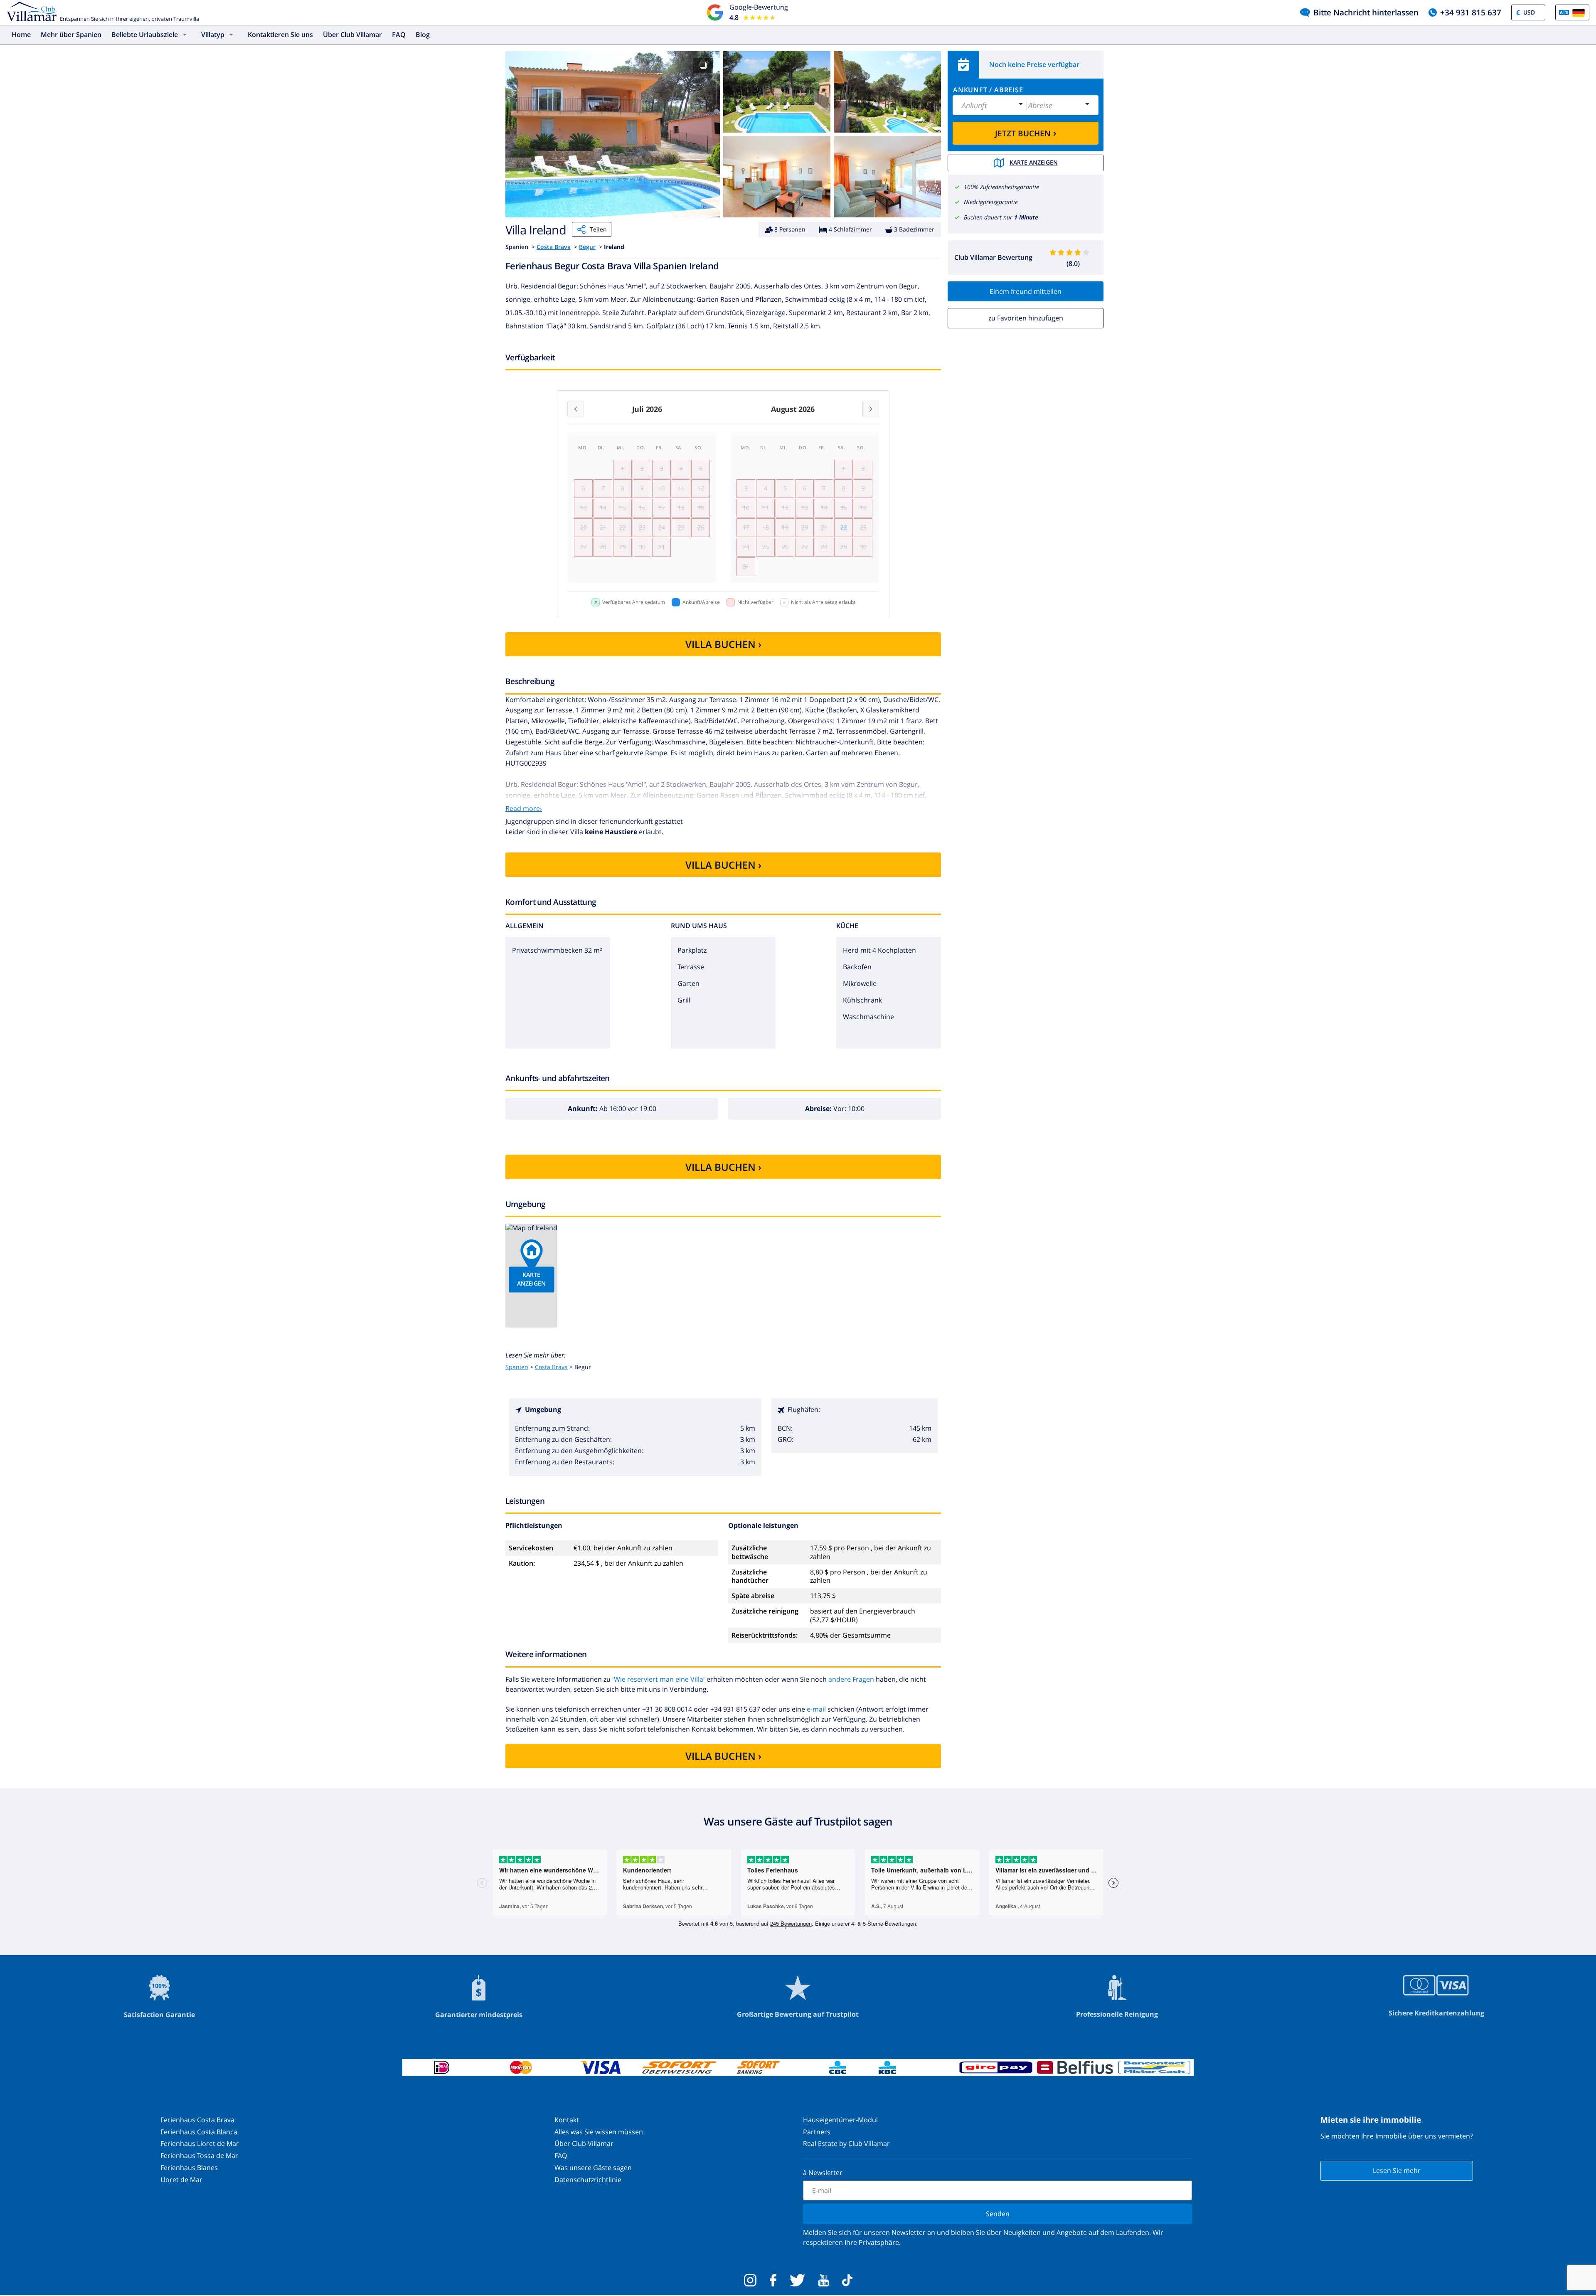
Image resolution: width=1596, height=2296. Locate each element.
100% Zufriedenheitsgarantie (1001, 187)
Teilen (598, 229)
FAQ (399, 34)
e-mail (816, 1709)
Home (21, 34)
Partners (817, 2132)
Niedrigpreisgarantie (991, 202)
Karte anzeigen (1034, 162)
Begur (587, 247)
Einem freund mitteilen (1026, 291)
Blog (423, 34)
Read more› (524, 808)
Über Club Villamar (352, 34)
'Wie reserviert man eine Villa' (659, 1679)
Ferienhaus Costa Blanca (199, 2132)
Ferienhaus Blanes (189, 2168)
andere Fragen (851, 1679)
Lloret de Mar (181, 2180)
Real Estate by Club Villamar (846, 2143)
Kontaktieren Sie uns (280, 34)
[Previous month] (576, 409)
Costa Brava (554, 247)
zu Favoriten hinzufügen (1026, 318)
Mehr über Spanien (71, 34)
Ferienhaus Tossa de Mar (199, 2156)
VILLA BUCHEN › (723, 644)
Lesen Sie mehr (1397, 2170)
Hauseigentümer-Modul (840, 2120)
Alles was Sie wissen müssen (599, 2132)
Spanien (517, 1367)
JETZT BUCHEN (1026, 133)
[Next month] (871, 409)
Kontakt (567, 2120)
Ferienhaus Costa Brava (197, 2120)
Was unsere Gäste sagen (593, 2168)
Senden (998, 2214)
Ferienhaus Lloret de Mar (200, 2143)
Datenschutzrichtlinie (588, 2180)
